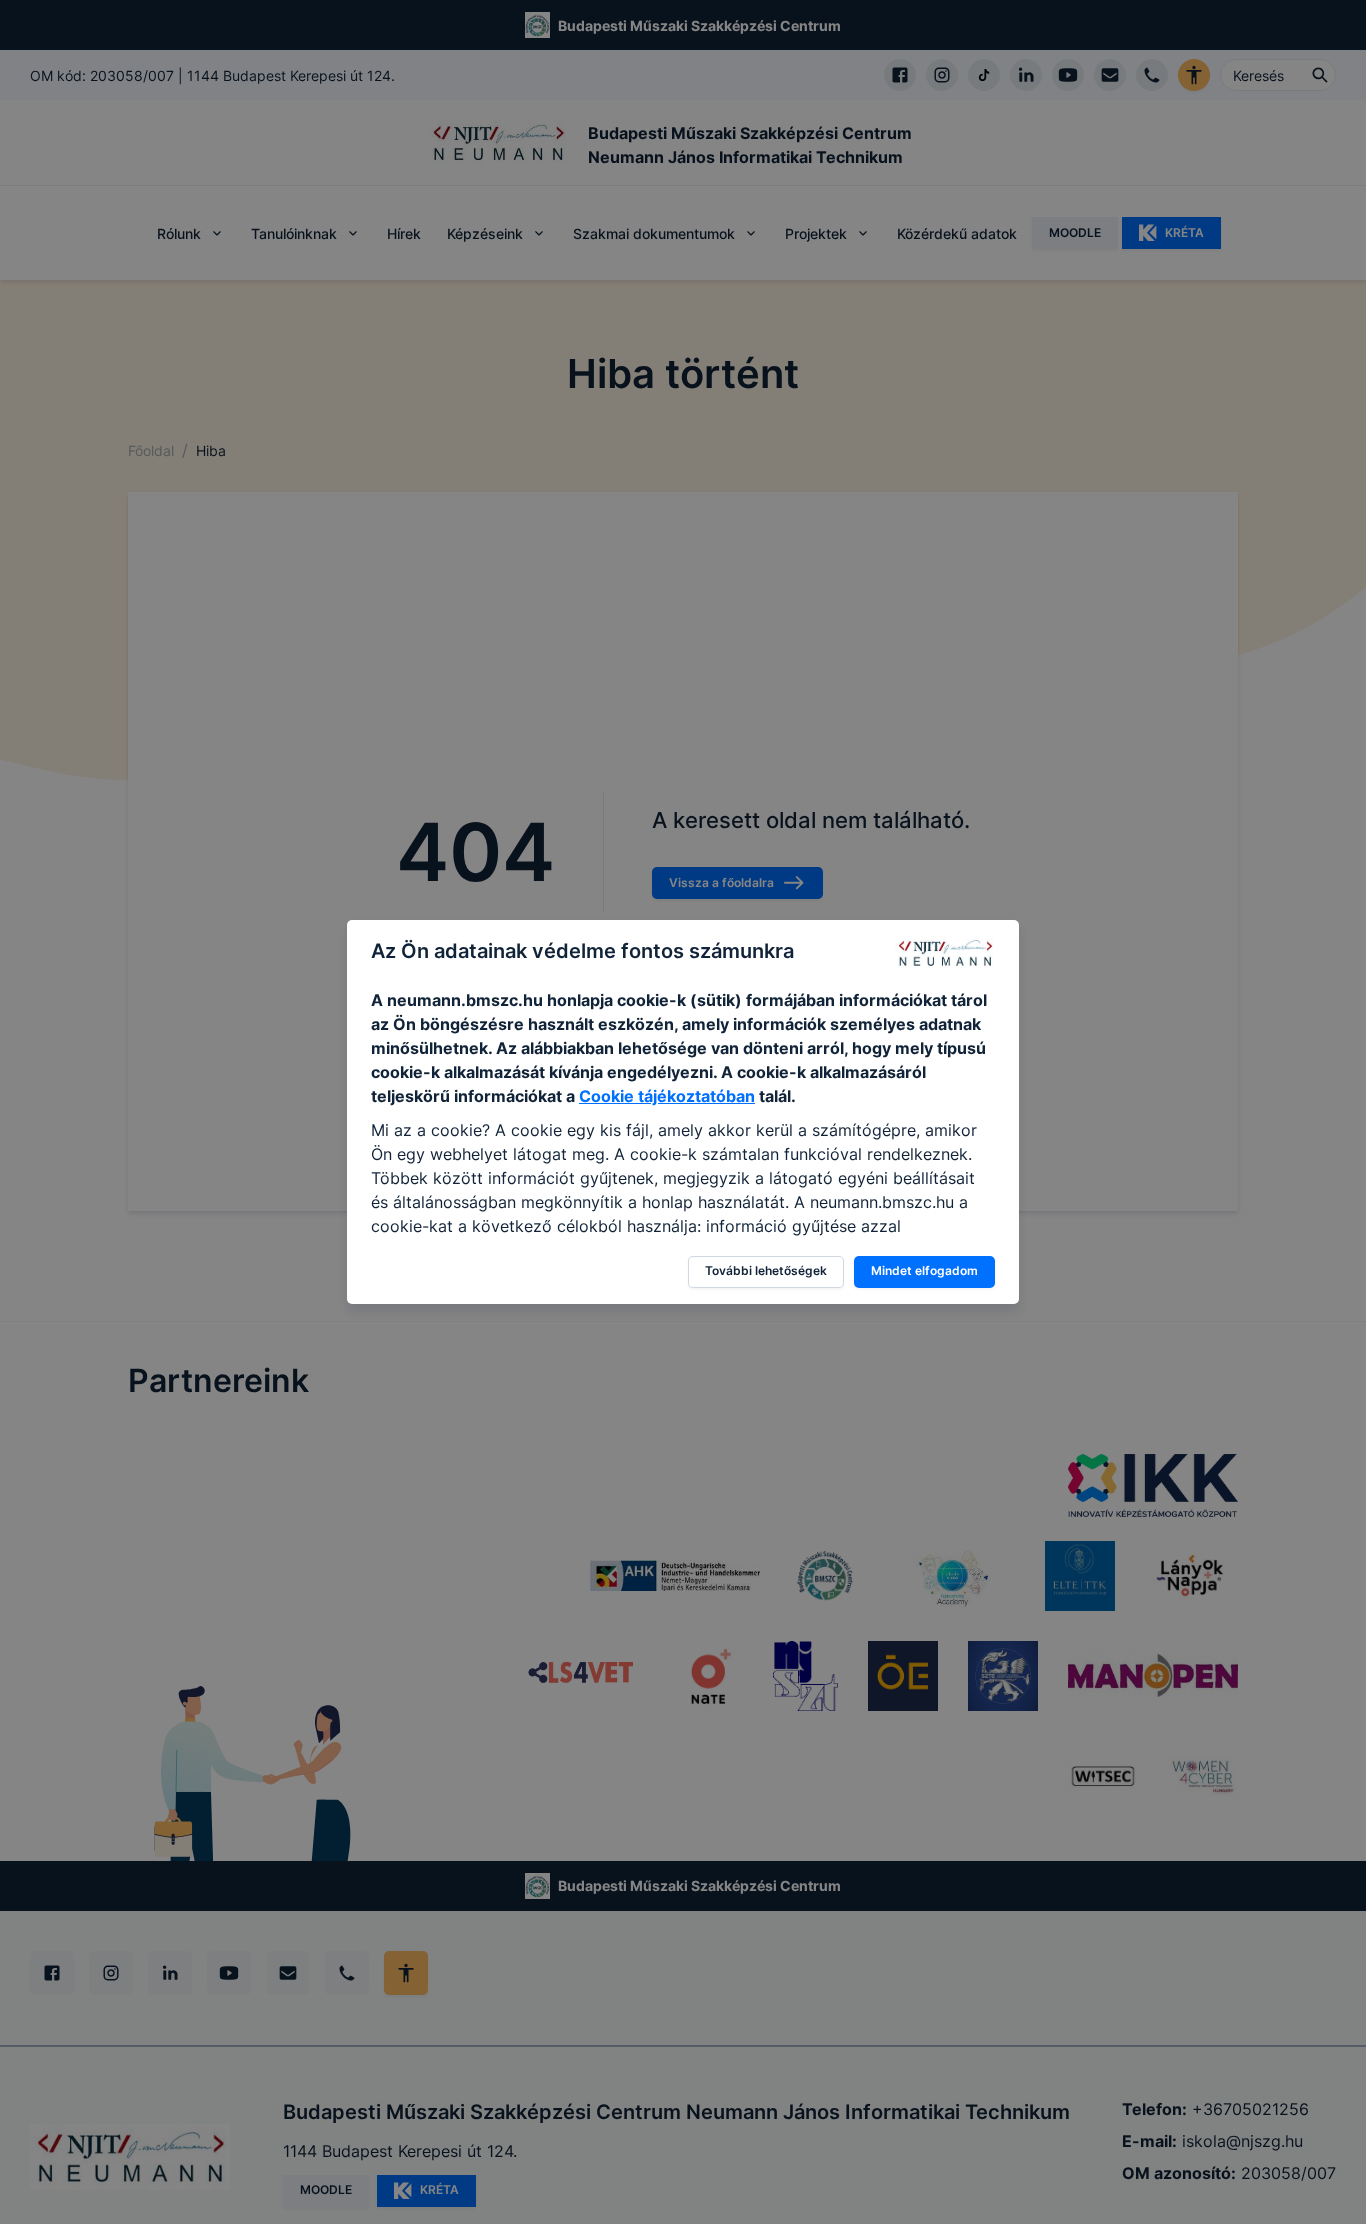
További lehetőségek (766, 1270)
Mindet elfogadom (924, 1270)
